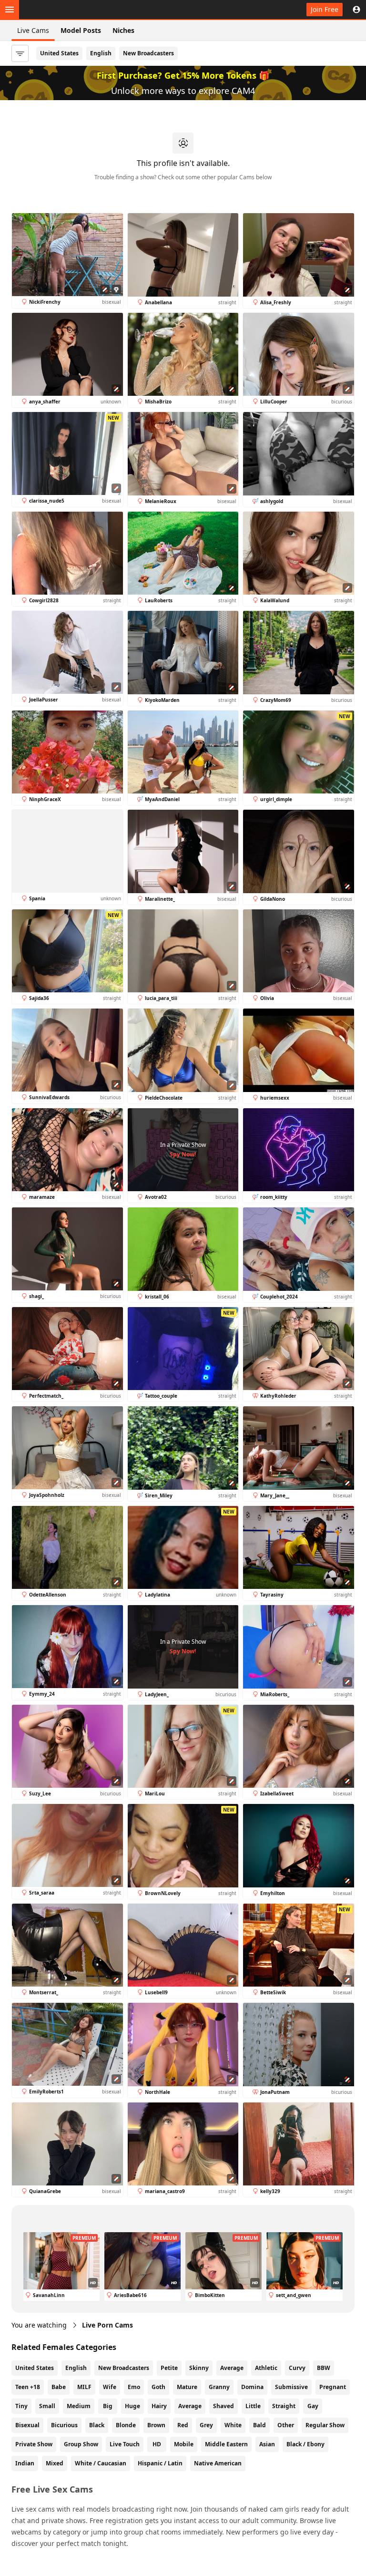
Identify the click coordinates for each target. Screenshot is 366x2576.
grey (206, 2425)
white (233, 2425)
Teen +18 (28, 2387)
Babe (59, 2387)
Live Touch (125, 2444)
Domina (252, 2387)
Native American (218, 2463)
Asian (267, 2444)
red (183, 2425)
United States (59, 53)
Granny (219, 2387)
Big (108, 2406)
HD (157, 2444)
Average (232, 2368)
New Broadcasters (148, 53)
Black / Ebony (305, 2444)
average (190, 2406)
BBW (324, 2368)
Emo (134, 2387)
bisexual (27, 2425)
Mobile (184, 2444)
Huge (132, 2406)
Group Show (81, 2444)
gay (313, 2406)
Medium (79, 2406)
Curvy (297, 2368)
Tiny (21, 2406)
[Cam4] (53, 10)
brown (156, 2425)
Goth (158, 2387)
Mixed (55, 2463)
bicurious (64, 2425)
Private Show (34, 2444)
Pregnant (333, 2387)
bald (259, 2425)
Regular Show (325, 2425)
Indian (25, 2463)
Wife (110, 2387)
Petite (169, 2368)
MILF (84, 2387)
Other (286, 2425)
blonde (126, 2425)
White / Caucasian (101, 2463)
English (101, 53)
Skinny (199, 2368)
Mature (187, 2387)
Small (47, 2406)
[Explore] (10, 10)
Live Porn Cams (107, 2325)
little (253, 2406)
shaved (224, 2406)
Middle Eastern (226, 2444)
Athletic (266, 2368)
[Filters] (20, 53)
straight (284, 2406)
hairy (159, 2406)
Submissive (291, 2387)
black (97, 2425)
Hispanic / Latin (160, 2463)
